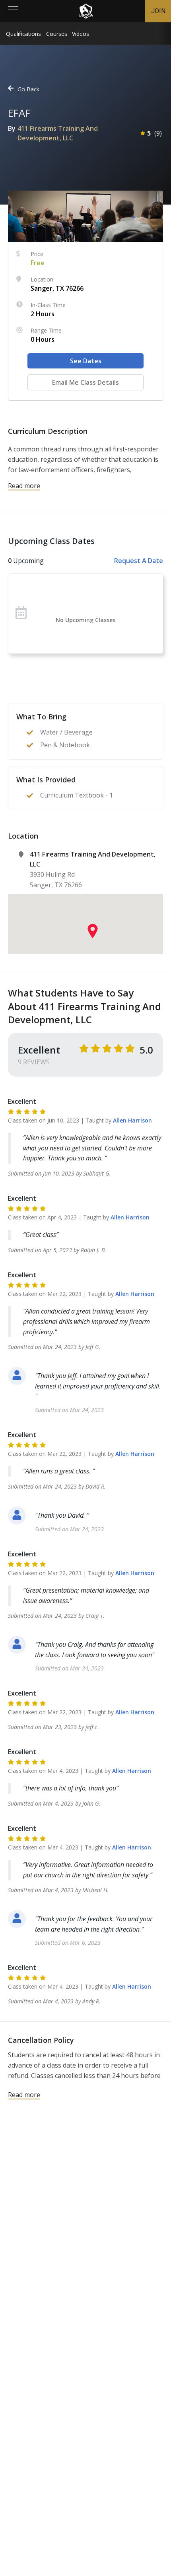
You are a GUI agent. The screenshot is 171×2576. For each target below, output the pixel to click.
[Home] (86, 11)
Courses (57, 34)
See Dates (86, 361)
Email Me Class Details (85, 382)
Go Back (28, 89)
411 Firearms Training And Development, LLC (58, 133)
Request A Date (139, 561)
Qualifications (23, 34)
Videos (81, 34)
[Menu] (13, 11)
